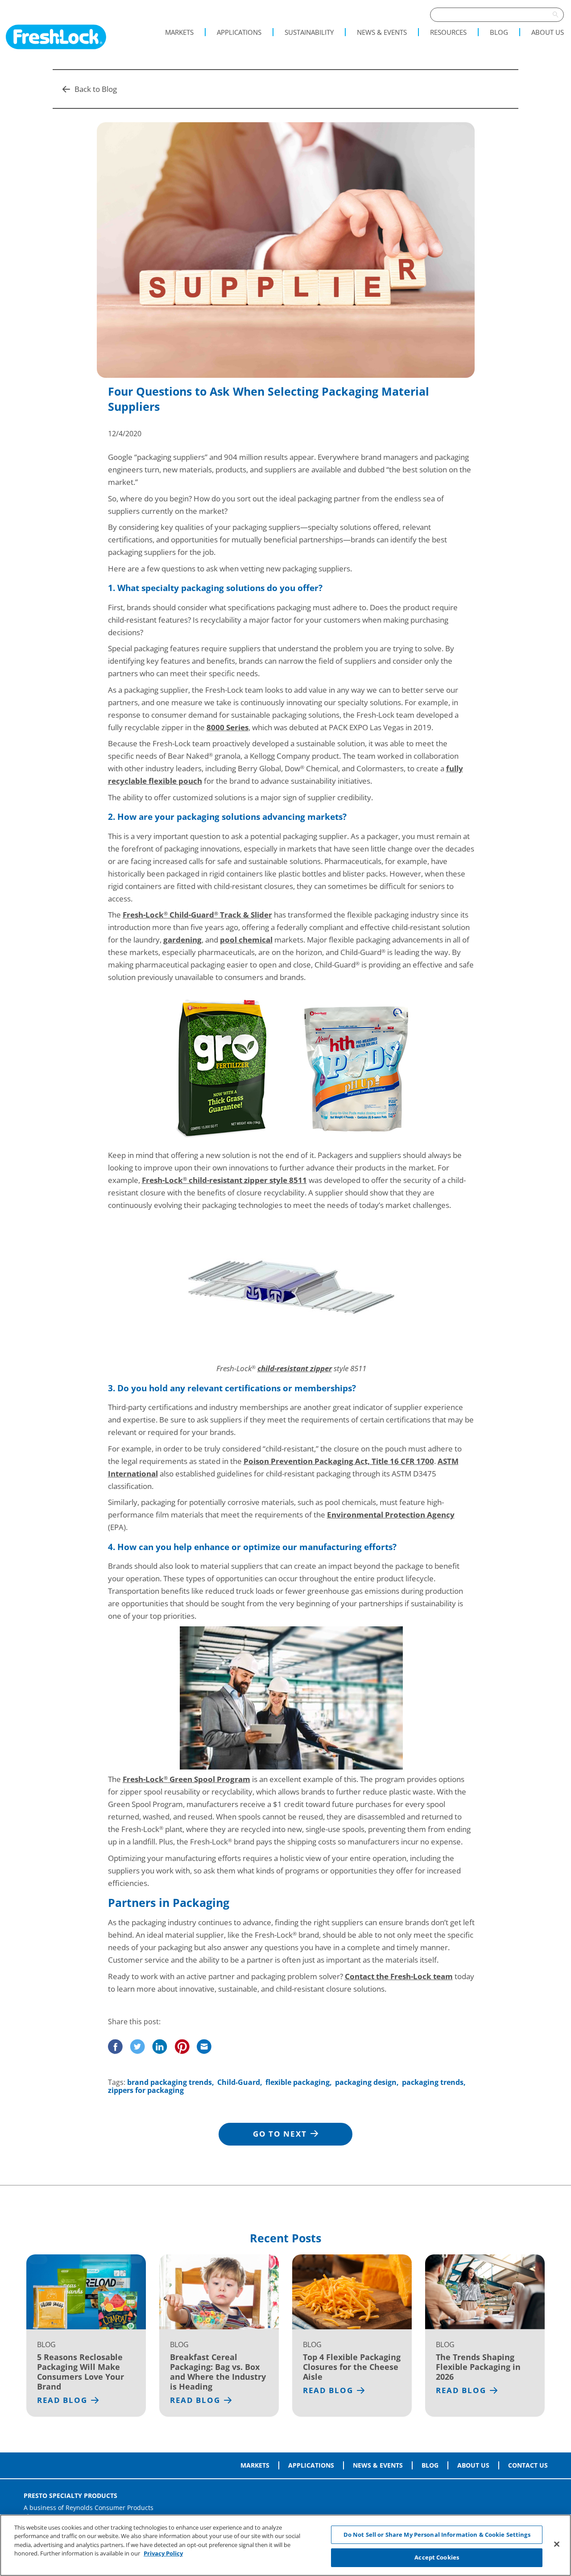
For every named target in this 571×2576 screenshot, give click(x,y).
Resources (448, 32)
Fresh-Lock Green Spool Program (186, 1779)
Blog (499, 32)
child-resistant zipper (295, 1368)
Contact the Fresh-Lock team (399, 1976)
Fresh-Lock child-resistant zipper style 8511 (224, 1180)
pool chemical (246, 940)
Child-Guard (239, 2082)
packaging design (366, 2082)
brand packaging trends (170, 2082)
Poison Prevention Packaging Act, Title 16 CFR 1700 (339, 1461)
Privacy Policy (163, 2553)
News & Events (382, 32)
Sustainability (309, 32)
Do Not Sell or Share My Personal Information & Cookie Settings (437, 2535)
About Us (548, 32)
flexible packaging (298, 2082)
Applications (239, 32)
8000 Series (228, 727)
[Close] (557, 2544)
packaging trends (433, 2082)
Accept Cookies (437, 2557)
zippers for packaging (146, 2090)
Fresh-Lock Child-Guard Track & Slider (197, 915)
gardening (182, 940)
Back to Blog (96, 89)
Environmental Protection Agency (391, 1515)
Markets (179, 32)
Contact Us (528, 2465)
